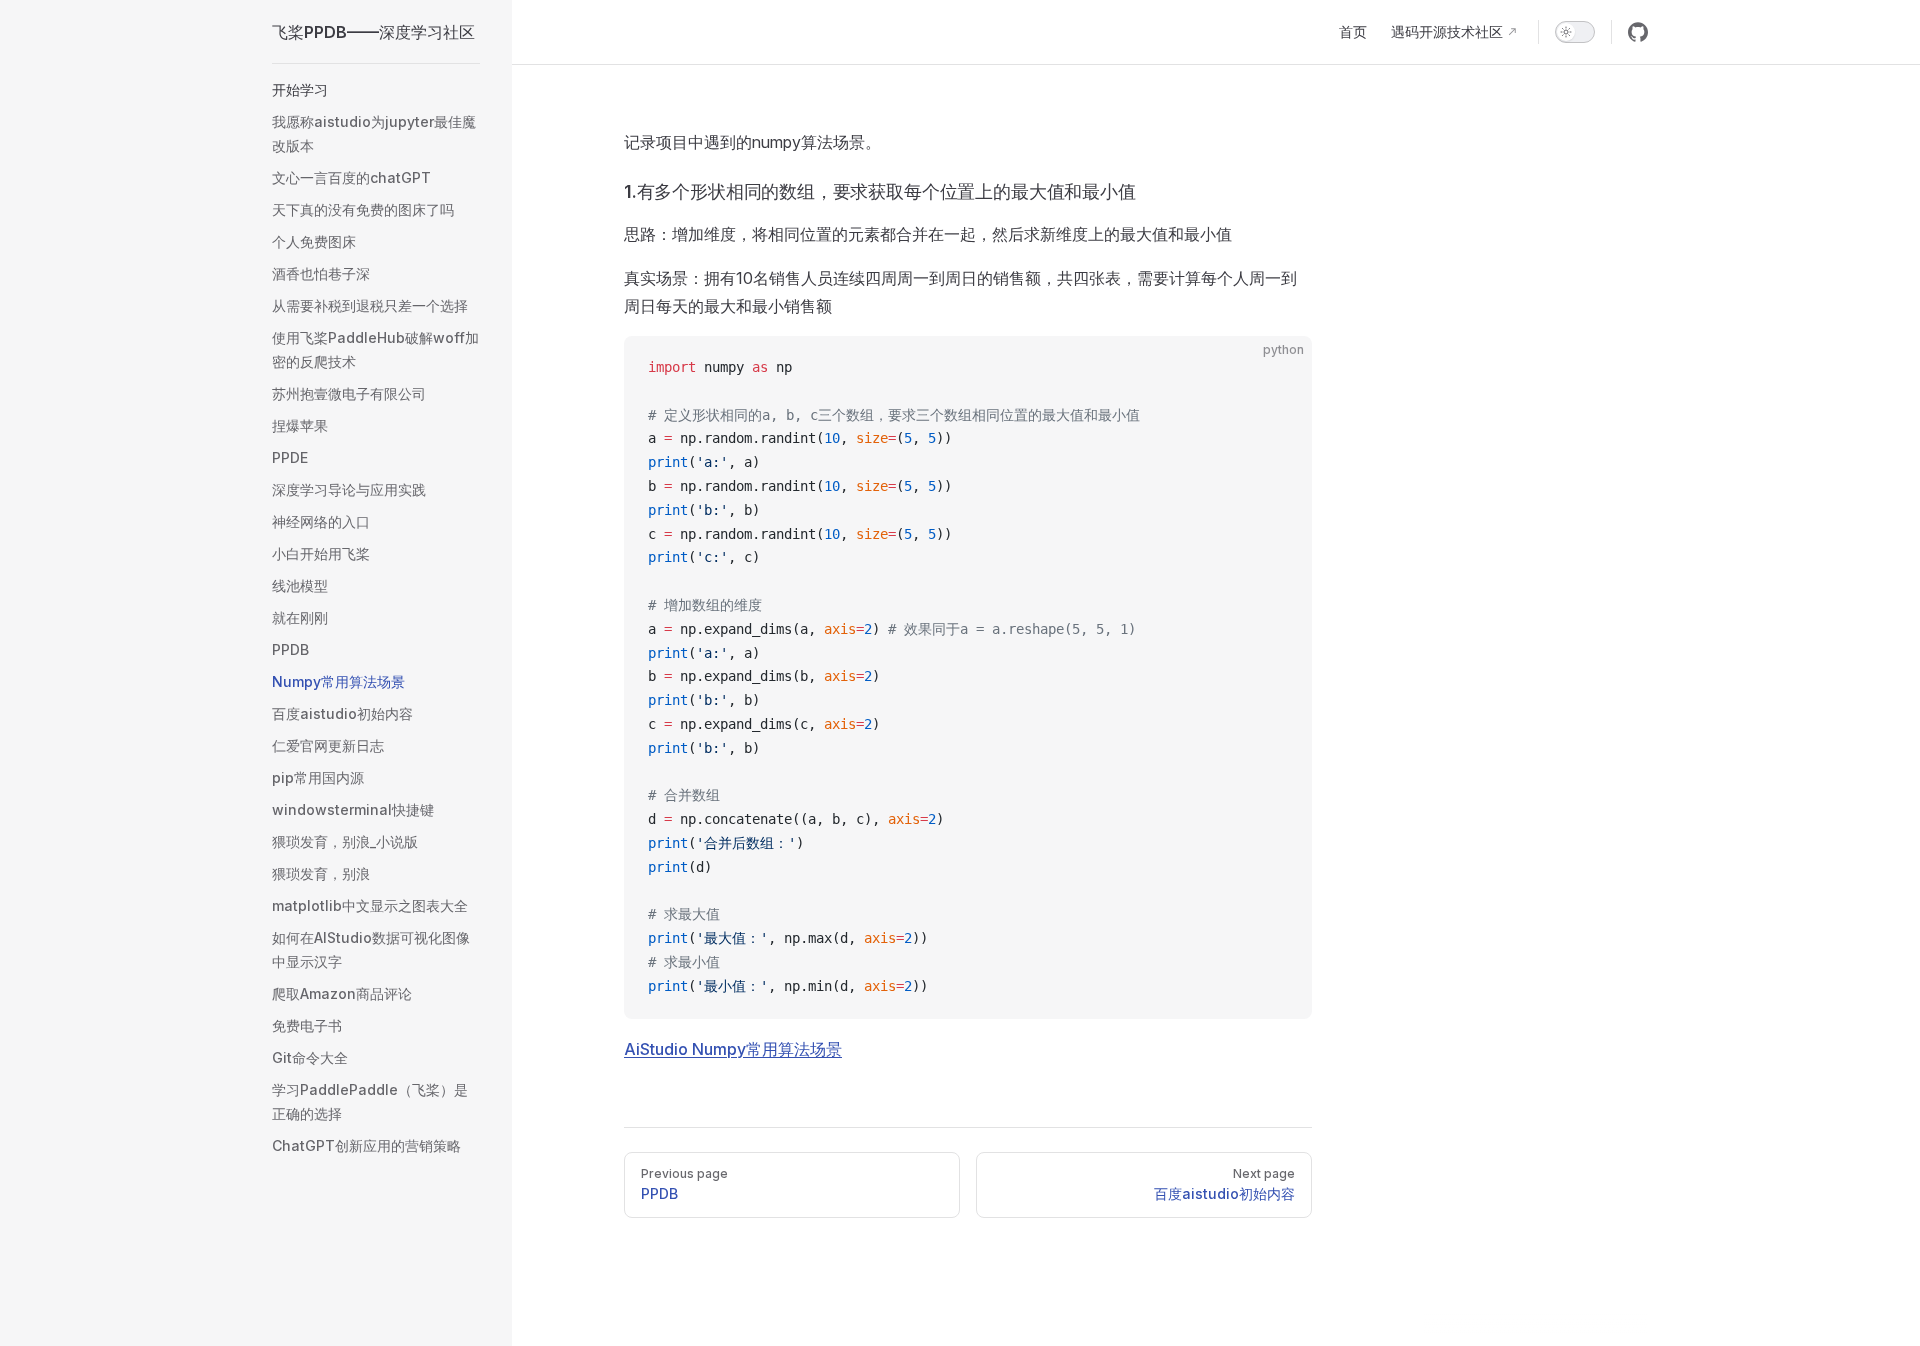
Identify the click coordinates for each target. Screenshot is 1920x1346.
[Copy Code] (1280, 368)
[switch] (1575, 32)
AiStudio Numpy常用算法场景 (733, 1049)
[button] (376, 90)
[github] (1638, 32)
